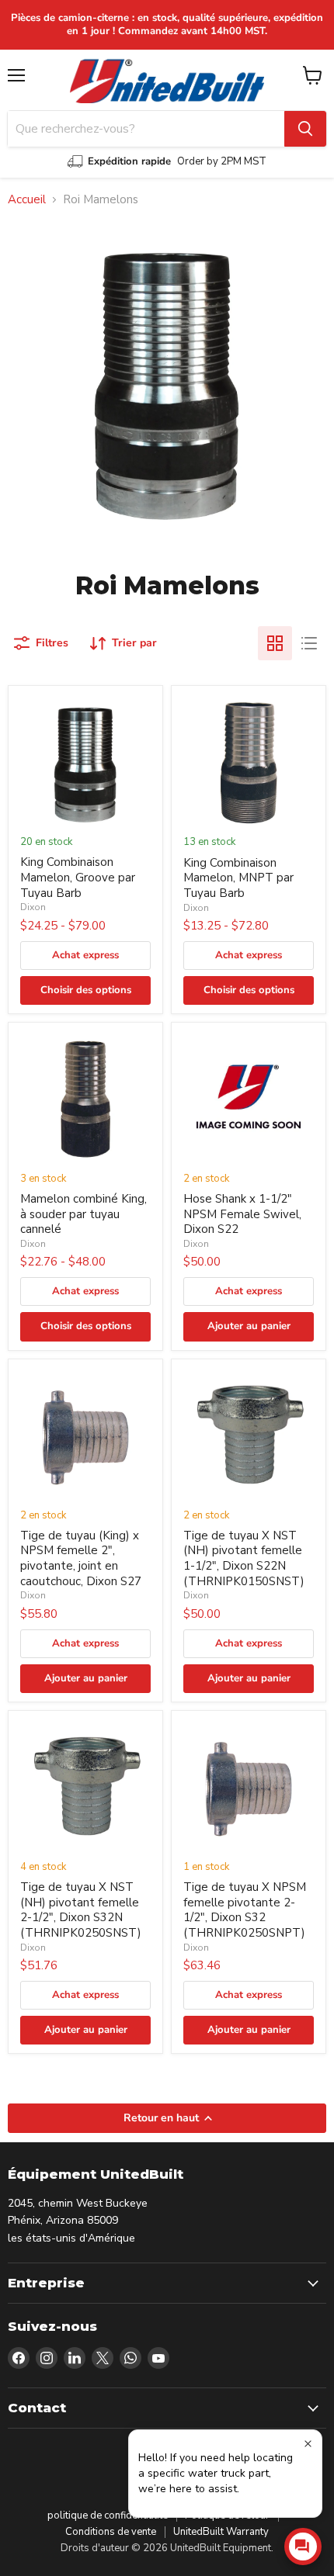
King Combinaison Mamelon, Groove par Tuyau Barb (78, 877)
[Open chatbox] (303, 2547)
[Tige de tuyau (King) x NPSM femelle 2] (85, 1436)
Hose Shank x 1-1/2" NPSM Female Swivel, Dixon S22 (242, 1214)
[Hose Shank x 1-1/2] (249, 1099)
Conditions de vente (111, 2532)
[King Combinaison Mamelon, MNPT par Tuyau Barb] (249, 763)
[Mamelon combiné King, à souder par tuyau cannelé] (85, 1099)
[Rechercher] (305, 129)
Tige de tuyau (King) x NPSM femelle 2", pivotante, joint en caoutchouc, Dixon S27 (81, 1558)
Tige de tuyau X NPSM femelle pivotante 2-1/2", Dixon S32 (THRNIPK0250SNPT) (245, 1910)
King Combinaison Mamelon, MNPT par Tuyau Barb (238, 878)
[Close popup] (308, 2444)
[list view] (309, 643)
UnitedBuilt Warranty (221, 2532)
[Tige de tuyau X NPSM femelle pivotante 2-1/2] (249, 1788)
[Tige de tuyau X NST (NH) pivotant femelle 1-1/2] (249, 1436)
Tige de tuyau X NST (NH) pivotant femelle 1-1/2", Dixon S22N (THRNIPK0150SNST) (244, 1558)
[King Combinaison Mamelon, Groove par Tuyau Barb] (85, 763)
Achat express (85, 955)
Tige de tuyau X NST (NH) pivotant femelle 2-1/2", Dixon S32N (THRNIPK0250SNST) (81, 1910)
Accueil (27, 200)
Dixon (33, 907)
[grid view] (275, 643)
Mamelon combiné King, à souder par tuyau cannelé (83, 1214)
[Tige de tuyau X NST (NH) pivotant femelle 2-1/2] (85, 1788)
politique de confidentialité (108, 2515)
